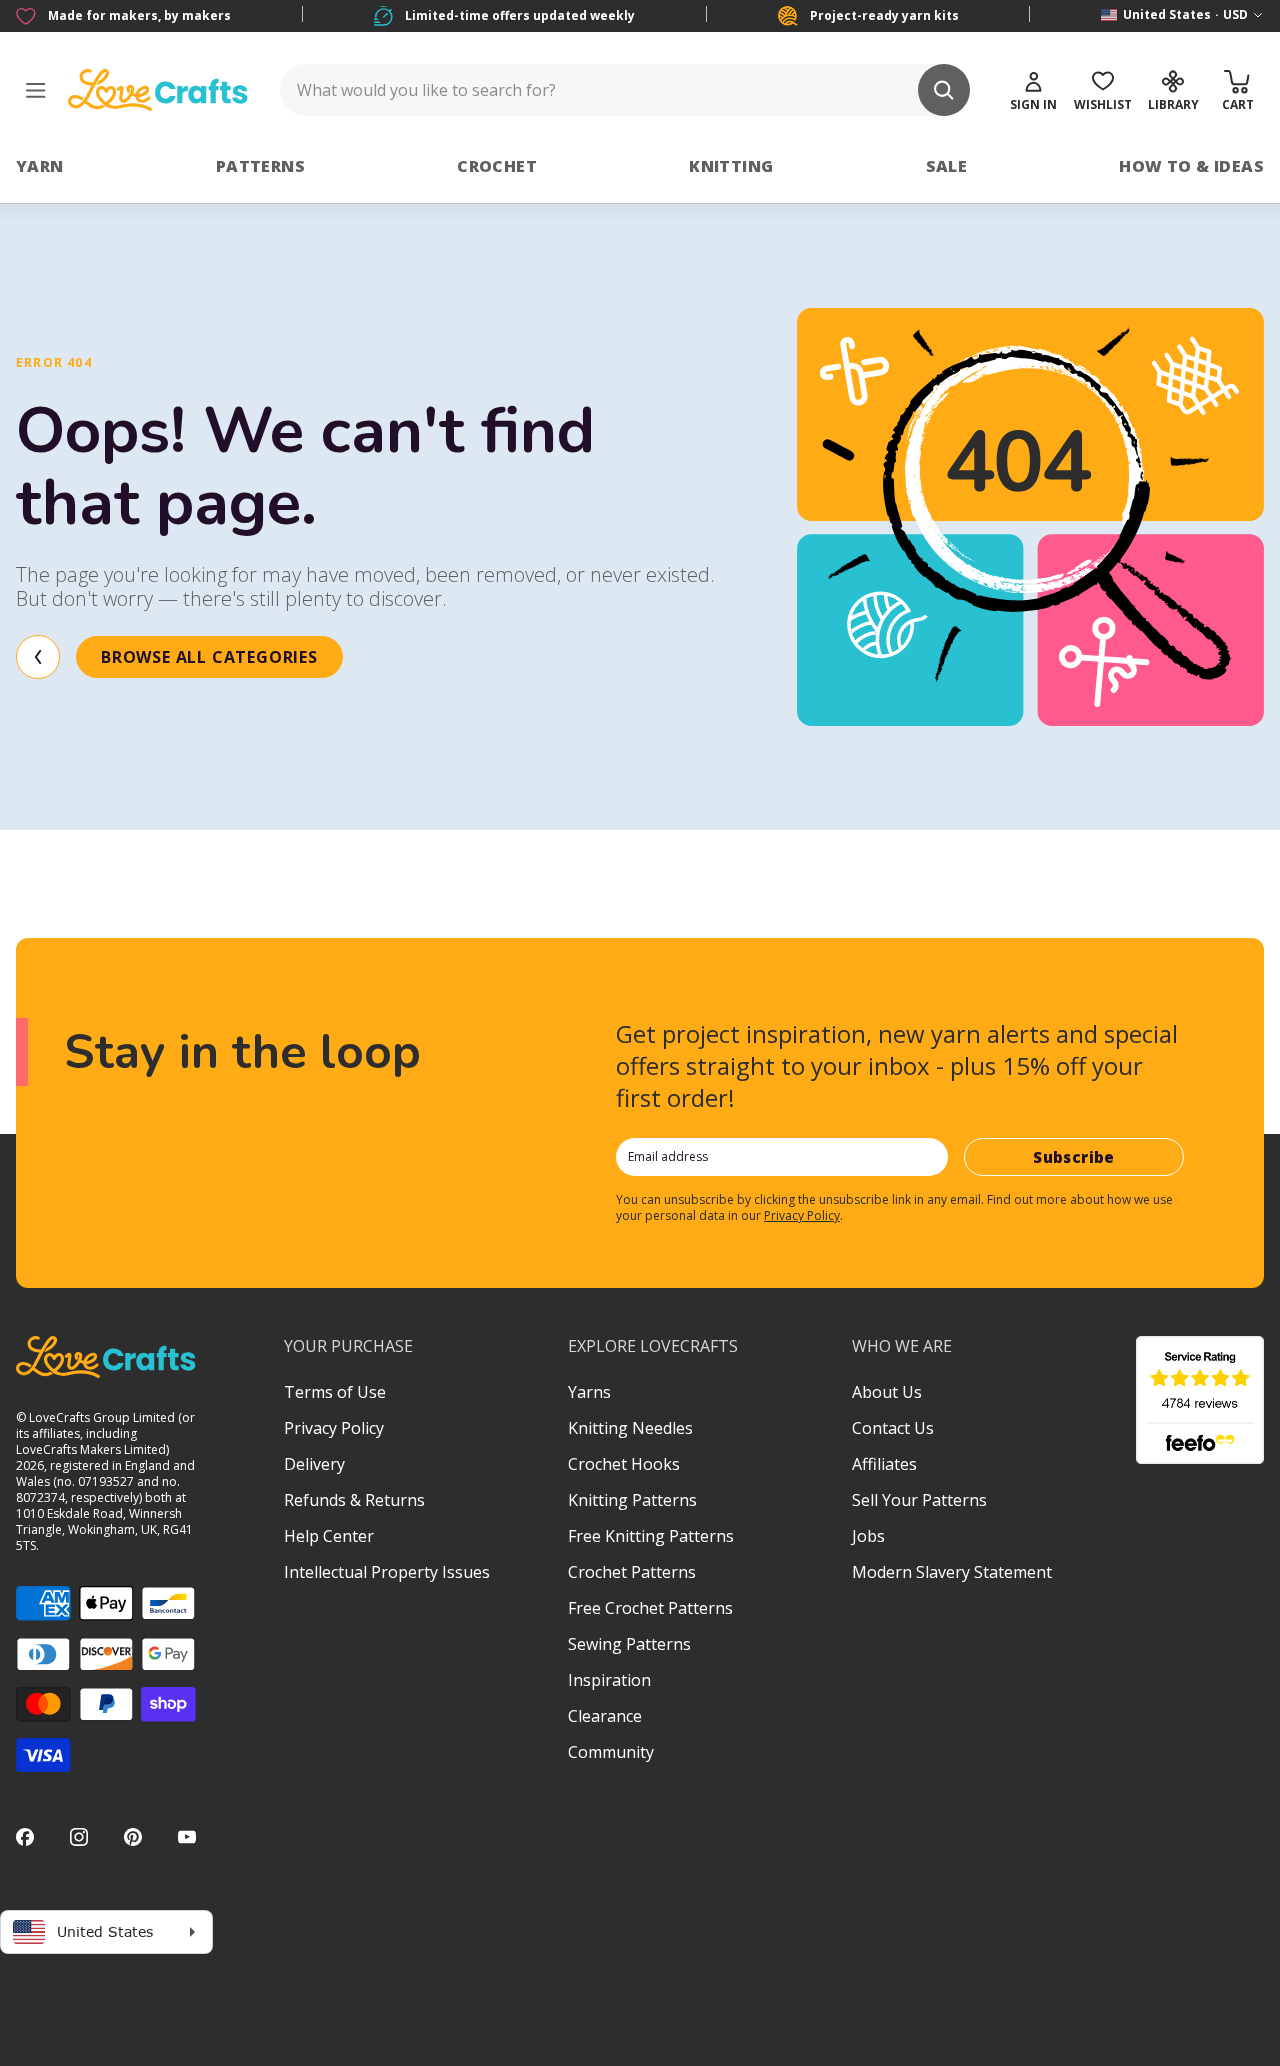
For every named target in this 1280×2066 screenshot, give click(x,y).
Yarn (40, 166)
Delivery (314, 1464)
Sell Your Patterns (919, 1500)
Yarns (589, 1392)
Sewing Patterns (629, 1644)
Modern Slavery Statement (952, 1572)
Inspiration (609, 1680)
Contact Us (893, 1428)
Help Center (329, 1536)
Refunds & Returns (354, 1500)
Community (611, 1752)
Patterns (260, 166)
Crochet (497, 166)
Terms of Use (335, 1392)
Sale (947, 166)
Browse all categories (209, 657)
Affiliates (884, 1464)
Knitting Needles (630, 1428)
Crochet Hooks (624, 1464)
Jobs (868, 1536)
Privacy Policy (802, 1215)
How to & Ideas (1191, 166)
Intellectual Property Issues (387, 1572)
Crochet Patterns (632, 1572)
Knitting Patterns (632, 1500)
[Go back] (38, 657)
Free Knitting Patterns (651, 1536)
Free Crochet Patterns (650, 1608)
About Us (887, 1392)
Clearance (605, 1716)
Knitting (731, 166)
